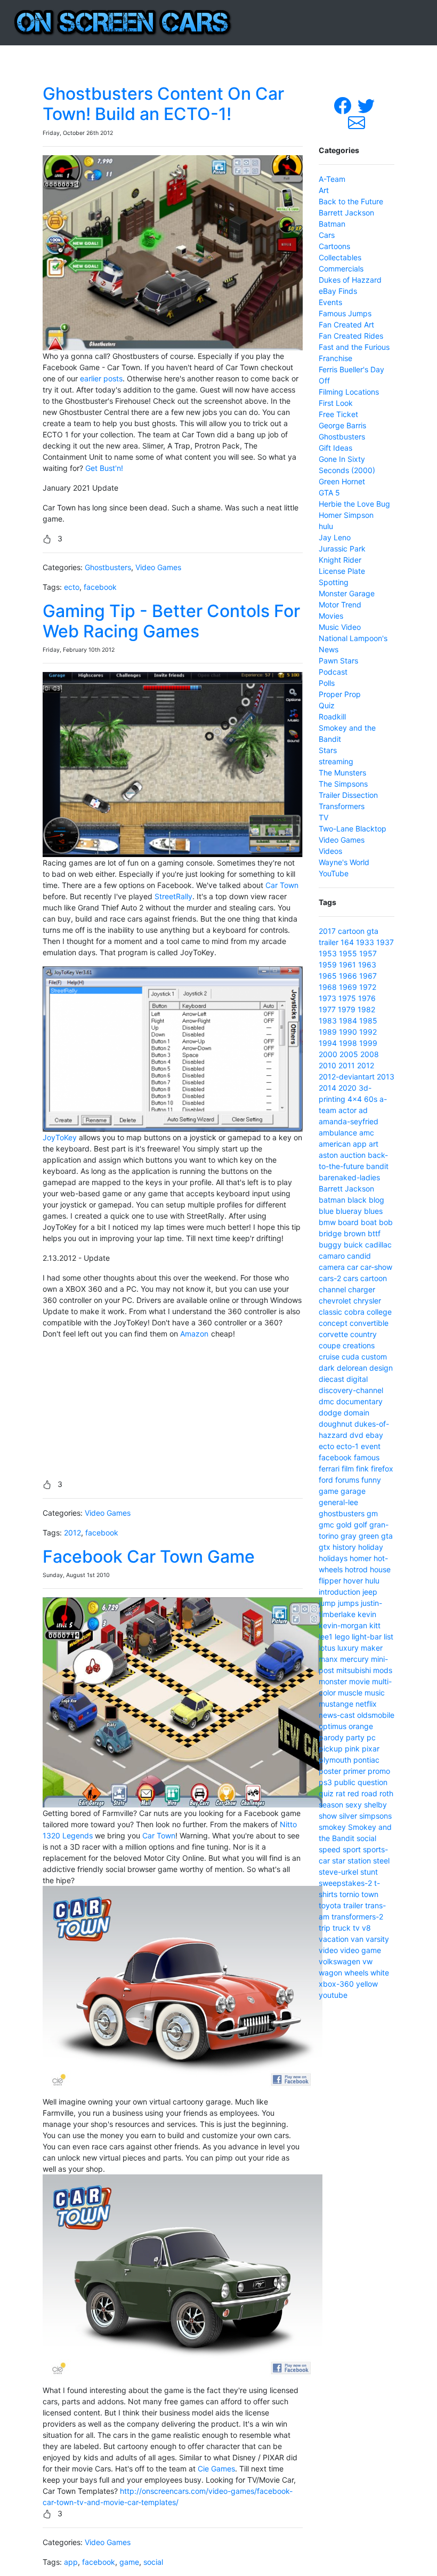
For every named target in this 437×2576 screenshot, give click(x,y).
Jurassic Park (342, 549)
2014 (327, 1088)
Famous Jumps (345, 313)
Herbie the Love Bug (354, 504)
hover (353, 1581)
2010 (327, 1065)
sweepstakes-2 (345, 1883)
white (380, 1973)
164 (347, 942)
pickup (331, 1749)
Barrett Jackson (346, 213)
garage (353, 1491)
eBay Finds (338, 291)
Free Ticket (338, 414)
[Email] (357, 122)
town (370, 1894)
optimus (333, 1726)
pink (352, 1749)
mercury (354, 1659)
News (329, 649)
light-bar (367, 1637)
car (353, 1267)
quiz (326, 1793)
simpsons (375, 1816)
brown (355, 1233)
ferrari (329, 1469)
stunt (369, 1872)
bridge (330, 1233)
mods (383, 1670)
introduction (339, 1592)
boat (369, 1222)
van (357, 1939)
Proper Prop (340, 694)
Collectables (340, 257)
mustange (336, 1704)
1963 (367, 965)
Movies (331, 616)
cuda (350, 1357)
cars (351, 1278)
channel (332, 1289)
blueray (349, 1211)
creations (359, 1345)
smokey (332, 1827)
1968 (328, 987)
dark (327, 1368)
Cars (327, 235)
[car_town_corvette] (183, 1990)
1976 (367, 998)
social (153, 2562)
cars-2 (330, 1278)
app (71, 2562)
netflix (366, 1704)
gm (372, 1513)
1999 (368, 1043)
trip (325, 1928)
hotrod (356, 1569)
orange (361, 1726)
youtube (333, 1995)
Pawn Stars (338, 661)
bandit (377, 1166)
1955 (348, 953)
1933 (365, 942)
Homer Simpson (346, 515)
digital (357, 1379)
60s (371, 1099)
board (348, 1222)
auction (353, 1155)
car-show (376, 1267)
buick (353, 1245)
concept (333, 1323)
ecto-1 (347, 1446)
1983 (328, 1021)
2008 (370, 1054)
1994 (328, 1043)
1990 (348, 1032)
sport (352, 1849)
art (374, 1144)
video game (361, 1950)
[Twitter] (367, 105)
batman (332, 1200)
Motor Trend (340, 605)
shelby (375, 1805)
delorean (352, 1368)
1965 (328, 976)
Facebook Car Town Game (149, 1557)
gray (349, 1536)
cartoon (351, 931)
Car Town (282, 885)
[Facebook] (344, 105)
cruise (329, 1357)
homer (361, 1558)
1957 (368, 953)
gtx (325, 1547)
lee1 (326, 1637)
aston (328, 1155)
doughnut (335, 1424)
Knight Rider (340, 560)
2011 (347, 1065)
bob (386, 1222)
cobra (354, 1312)
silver (348, 1816)
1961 (347, 965)
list (389, 1637)
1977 (327, 1009)
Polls (327, 683)
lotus (327, 1648)
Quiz (327, 705)
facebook (100, 587)
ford (326, 1480)
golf (361, 1525)
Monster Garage (347, 593)
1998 (348, 1043)
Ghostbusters (108, 567)
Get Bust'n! (104, 468)
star (339, 1861)
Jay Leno (335, 537)
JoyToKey (60, 1137)
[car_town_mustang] (183, 2279)
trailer (329, 942)
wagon (330, 1973)
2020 (347, 1088)
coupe (330, 1345)
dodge (330, 1413)
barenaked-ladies (349, 1177)
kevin (367, 1614)
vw (367, 1961)
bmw (327, 1222)
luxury (348, 1648)
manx (328, 1659)
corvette (333, 1334)
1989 (328, 1032)
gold (344, 1525)
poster (330, 1771)
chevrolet (335, 1301)
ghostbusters (342, 1513)
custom (374, 1357)
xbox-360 (336, 1984)
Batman (332, 224)
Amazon (194, 1334)
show (328, 1816)
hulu (326, 526)
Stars (328, 750)
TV (323, 817)
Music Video (340, 627)
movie (359, 1681)
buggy (330, 1245)
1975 (347, 998)
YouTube (334, 873)
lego (342, 1637)
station (359, 1861)
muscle (350, 1693)
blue (326, 1211)
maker (372, 1648)
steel (381, 1861)
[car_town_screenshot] (183, 1702)
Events (330, 302)
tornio (349, 1894)
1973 (327, 998)
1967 (368, 976)
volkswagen (339, 1961)
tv (356, 1928)
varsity (377, 1939)
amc (367, 1133)
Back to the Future (351, 201)
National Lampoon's (353, 638)
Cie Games (216, 2469)
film (348, 1469)
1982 (366, 1009)
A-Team (332, 179)
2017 (327, 931)
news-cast (337, 1715)
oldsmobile (376, 1715)
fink (362, 1469)
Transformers (342, 806)
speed (330, 1849)
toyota (330, 1905)
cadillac (378, 1245)
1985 (368, 1021)
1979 (347, 1009)
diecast (331, 1379)
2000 (328, 1054)
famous (367, 1457)
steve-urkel (338, 1872)
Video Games (158, 567)
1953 (328, 953)
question (373, 1782)
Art (324, 190)
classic (330, 1312)
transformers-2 (357, 1917)
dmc (326, 1401)
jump (327, 1603)
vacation (334, 1939)
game (129, 2562)
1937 (385, 942)
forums (347, 1480)
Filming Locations (349, 392)
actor (347, 1110)
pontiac (366, 1760)
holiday (371, 1547)
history (344, 1547)
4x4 (355, 1099)
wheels (356, 1973)
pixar (371, 1749)
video (328, 1950)
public (345, 1782)
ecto (72, 587)
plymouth (335, 1760)
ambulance (338, 1133)
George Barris (342, 425)
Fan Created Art (346, 325)
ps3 (325, 1782)
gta (373, 931)
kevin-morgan (343, 1625)
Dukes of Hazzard (350, 280)
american (335, 1144)
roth (386, 1793)
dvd (357, 1435)
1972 (368, 987)
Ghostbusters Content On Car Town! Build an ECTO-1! (163, 104)
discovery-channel (351, 1390)
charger (362, 1289)
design (381, 1368)
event (371, 1446)
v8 (366, 1928)
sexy (354, 1805)
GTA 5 (329, 493)
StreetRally (173, 896)
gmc (326, 1525)
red (353, 1793)
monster (333, 1681)
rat (341, 1793)
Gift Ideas (335, 448)
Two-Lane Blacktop (353, 829)
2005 (349, 1054)
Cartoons (334, 246)
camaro (332, 1256)
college (379, 1312)
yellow (367, 1984)
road (369, 1793)
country (363, 1334)
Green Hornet (342, 481)
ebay (374, 1435)
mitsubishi (354, 1670)
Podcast (333, 672)
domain (357, 1413)
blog (377, 1200)
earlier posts (101, 378)
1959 (328, 965)
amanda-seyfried (349, 1121)
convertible (369, 1323)
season (331, 1805)
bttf (374, 1233)
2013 (386, 1077)
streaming (336, 761)
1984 (348, 1021)
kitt (375, 1625)
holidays (333, 1558)
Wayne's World (344, 862)
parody (331, 1737)
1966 (348, 976)
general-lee (338, 1502)
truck (342, 1928)
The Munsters (342, 773)
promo (379, 1771)
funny (371, 1480)
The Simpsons (343, 784)
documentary (359, 1401)
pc (371, 1737)
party (355, 1737)
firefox (382, 1469)
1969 (348, 987)
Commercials (341, 269)
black (357, 1200)
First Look (336, 403)
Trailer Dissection (348, 795)
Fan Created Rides (351, 336)
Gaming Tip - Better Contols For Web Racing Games (171, 621)
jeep (370, 1592)
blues (373, 1211)
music (375, 1693)
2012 (72, 1533)
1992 (368, 1032)
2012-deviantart (347, 1077)
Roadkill (332, 717)
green (369, 1536)
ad (363, 1110)
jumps (348, 1603)
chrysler (367, 1301)
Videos (330, 851)
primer (354, 1771)
